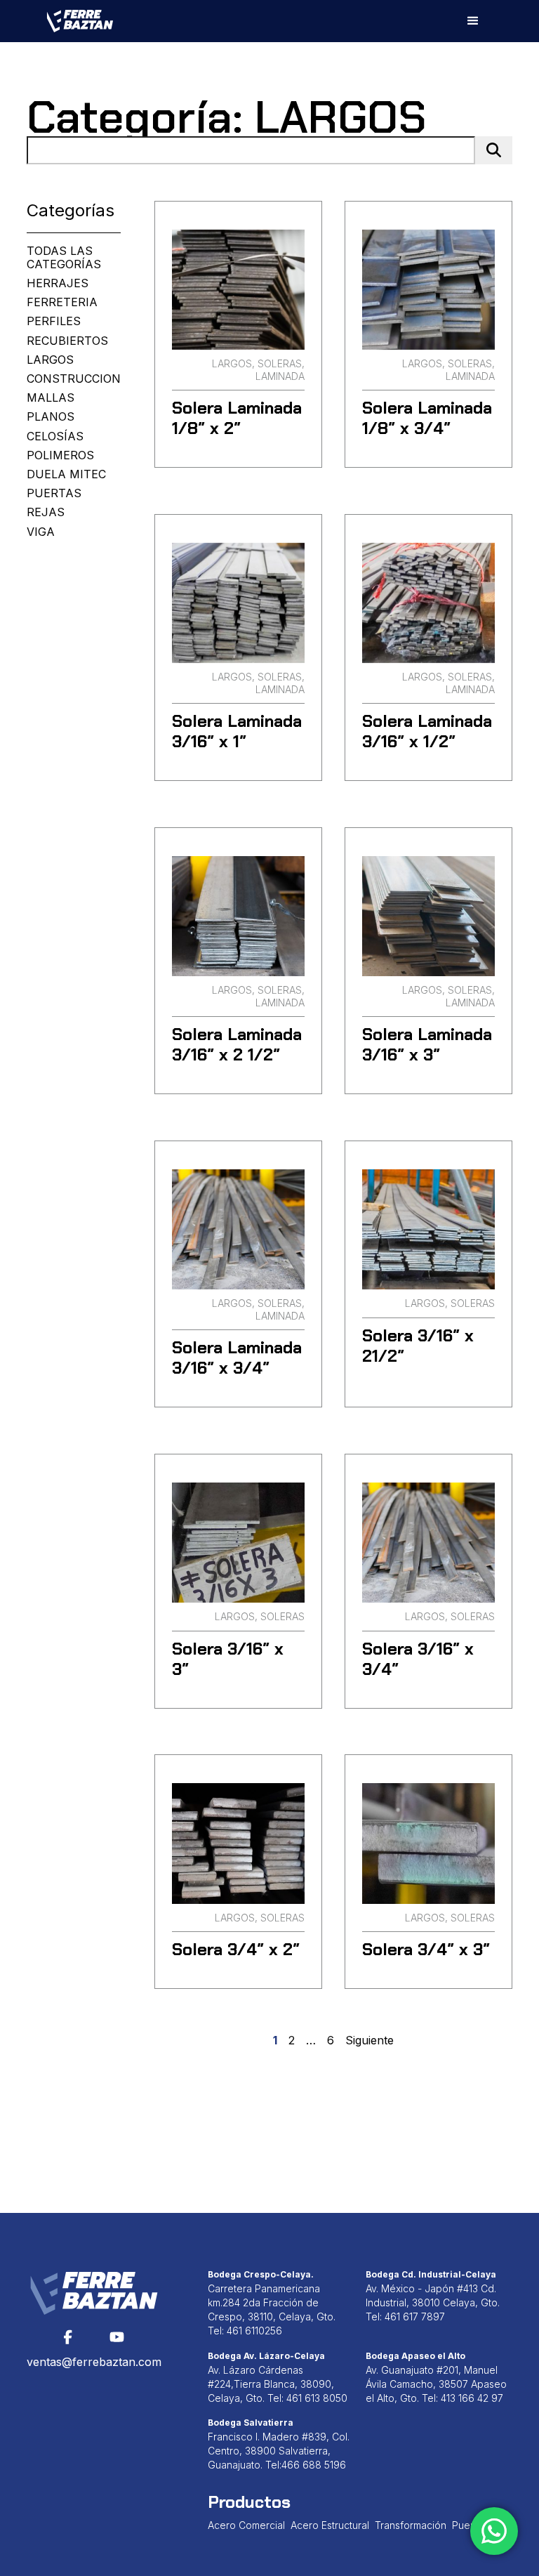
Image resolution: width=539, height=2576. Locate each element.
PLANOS (51, 417)
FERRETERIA (62, 302)
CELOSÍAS (55, 436)
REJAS (46, 512)
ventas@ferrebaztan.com (94, 2362)
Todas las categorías (64, 258)
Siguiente (370, 2041)
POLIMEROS (60, 455)
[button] (473, 21)
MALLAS (51, 398)
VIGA (41, 532)
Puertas (470, 2525)
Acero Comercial (246, 2525)
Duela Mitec (66, 474)
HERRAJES (58, 283)
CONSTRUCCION (74, 379)
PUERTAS (54, 493)
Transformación (411, 2525)
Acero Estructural (330, 2525)
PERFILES (54, 321)
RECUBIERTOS (67, 341)
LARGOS (50, 360)
